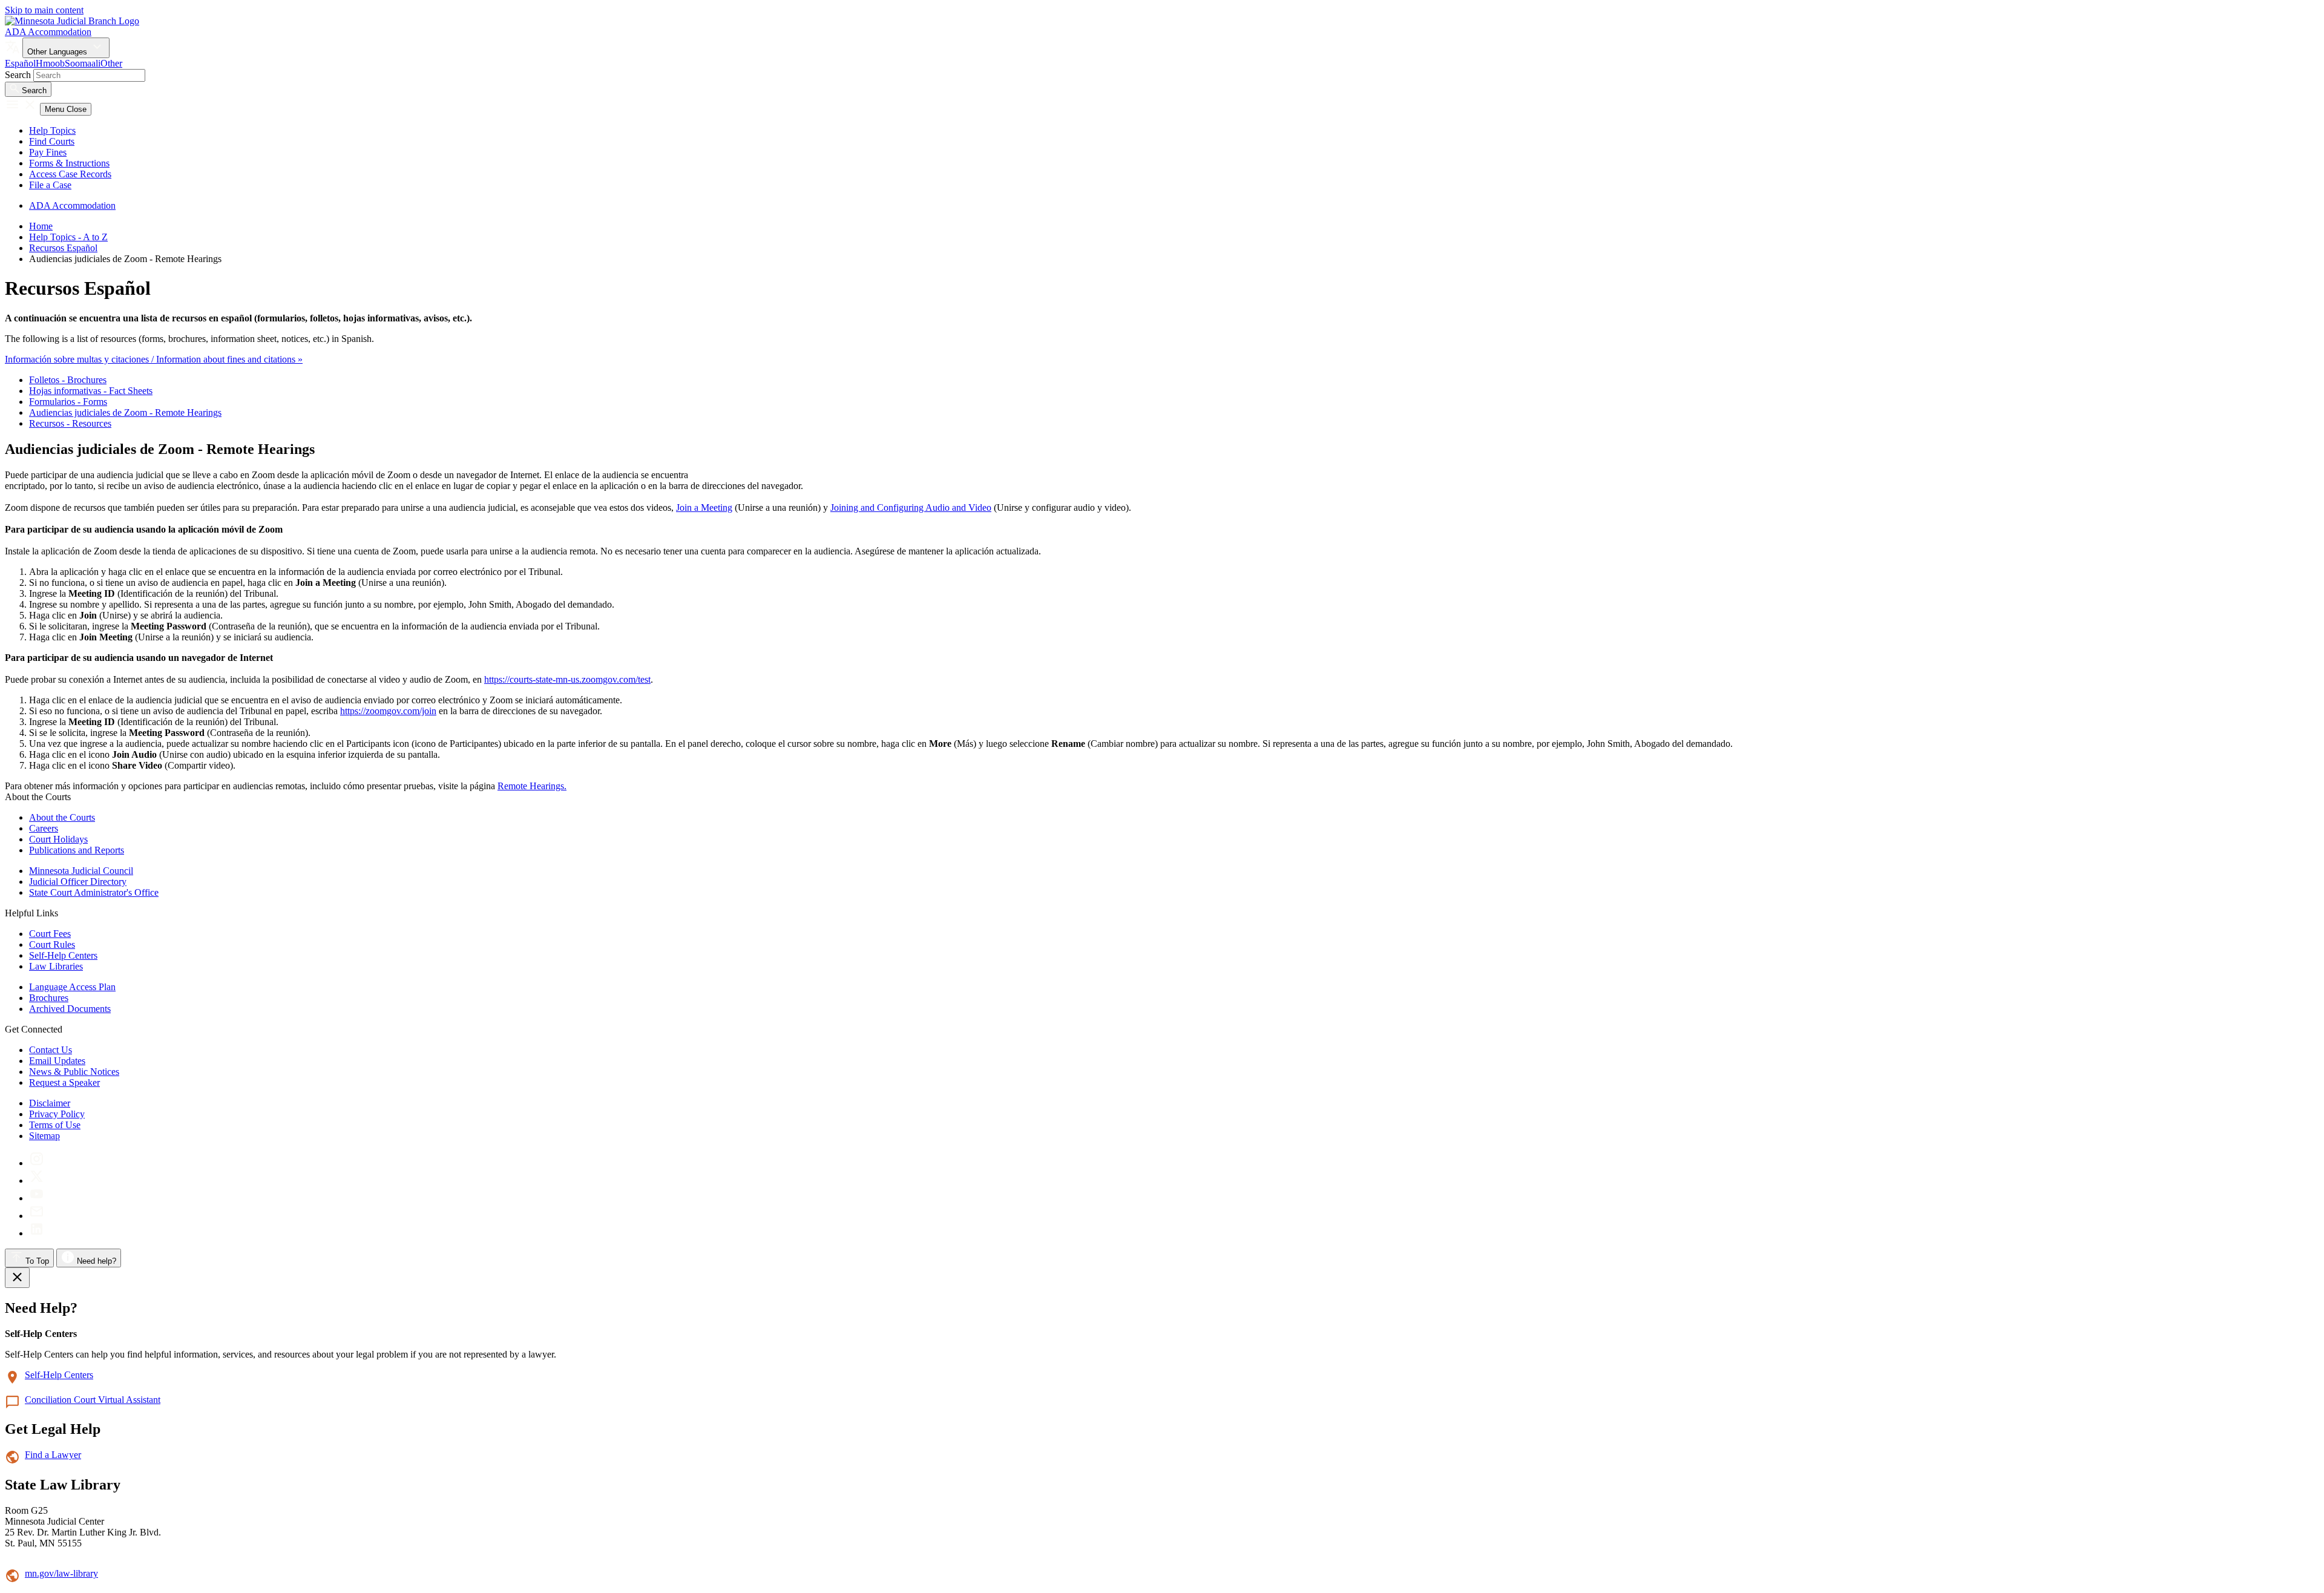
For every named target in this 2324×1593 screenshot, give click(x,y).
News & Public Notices (74, 1072)
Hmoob (50, 63)
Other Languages (58, 52)
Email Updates (57, 1061)
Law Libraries (56, 966)
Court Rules (52, 944)
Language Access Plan (72, 987)
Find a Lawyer (53, 1455)
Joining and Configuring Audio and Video (911, 507)
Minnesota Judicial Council (81, 871)
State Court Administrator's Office (94, 892)
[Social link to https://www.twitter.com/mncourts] (37, 1181)
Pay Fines (48, 152)
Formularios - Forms (68, 402)
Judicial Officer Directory (78, 882)
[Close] (17, 1278)
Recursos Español (63, 248)
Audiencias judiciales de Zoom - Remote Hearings (125, 412)
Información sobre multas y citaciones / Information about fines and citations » (154, 359)
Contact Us (51, 1050)
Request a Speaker (64, 1082)
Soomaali (83, 63)
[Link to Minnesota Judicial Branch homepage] (72, 21)
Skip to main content (44, 10)
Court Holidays (58, 839)
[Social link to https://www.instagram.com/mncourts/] (37, 1163)
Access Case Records (70, 174)
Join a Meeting (704, 507)
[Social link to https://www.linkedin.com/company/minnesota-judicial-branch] (37, 1233)
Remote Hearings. (532, 786)
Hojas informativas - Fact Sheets (91, 391)
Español (20, 63)
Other (111, 63)
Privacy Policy (57, 1114)
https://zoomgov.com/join (388, 711)
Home (41, 226)
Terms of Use (55, 1125)
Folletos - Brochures (68, 380)
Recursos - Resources (70, 423)
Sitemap (44, 1136)
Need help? (95, 1261)
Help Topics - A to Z (68, 237)
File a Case (50, 185)
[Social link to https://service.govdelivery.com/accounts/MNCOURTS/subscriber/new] (37, 1216)
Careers (44, 828)
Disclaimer (50, 1103)
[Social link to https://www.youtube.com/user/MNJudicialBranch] (37, 1198)
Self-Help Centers (63, 955)
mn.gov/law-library (61, 1573)
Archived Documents (70, 1009)
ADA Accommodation (48, 32)
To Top (36, 1261)
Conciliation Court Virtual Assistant (93, 1400)
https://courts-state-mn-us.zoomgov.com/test (567, 679)
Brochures (49, 998)
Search (18, 75)
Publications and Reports (77, 850)
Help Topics (52, 130)
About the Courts (62, 817)
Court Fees (50, 934)
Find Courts (52, 141)
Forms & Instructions (69, 163)
